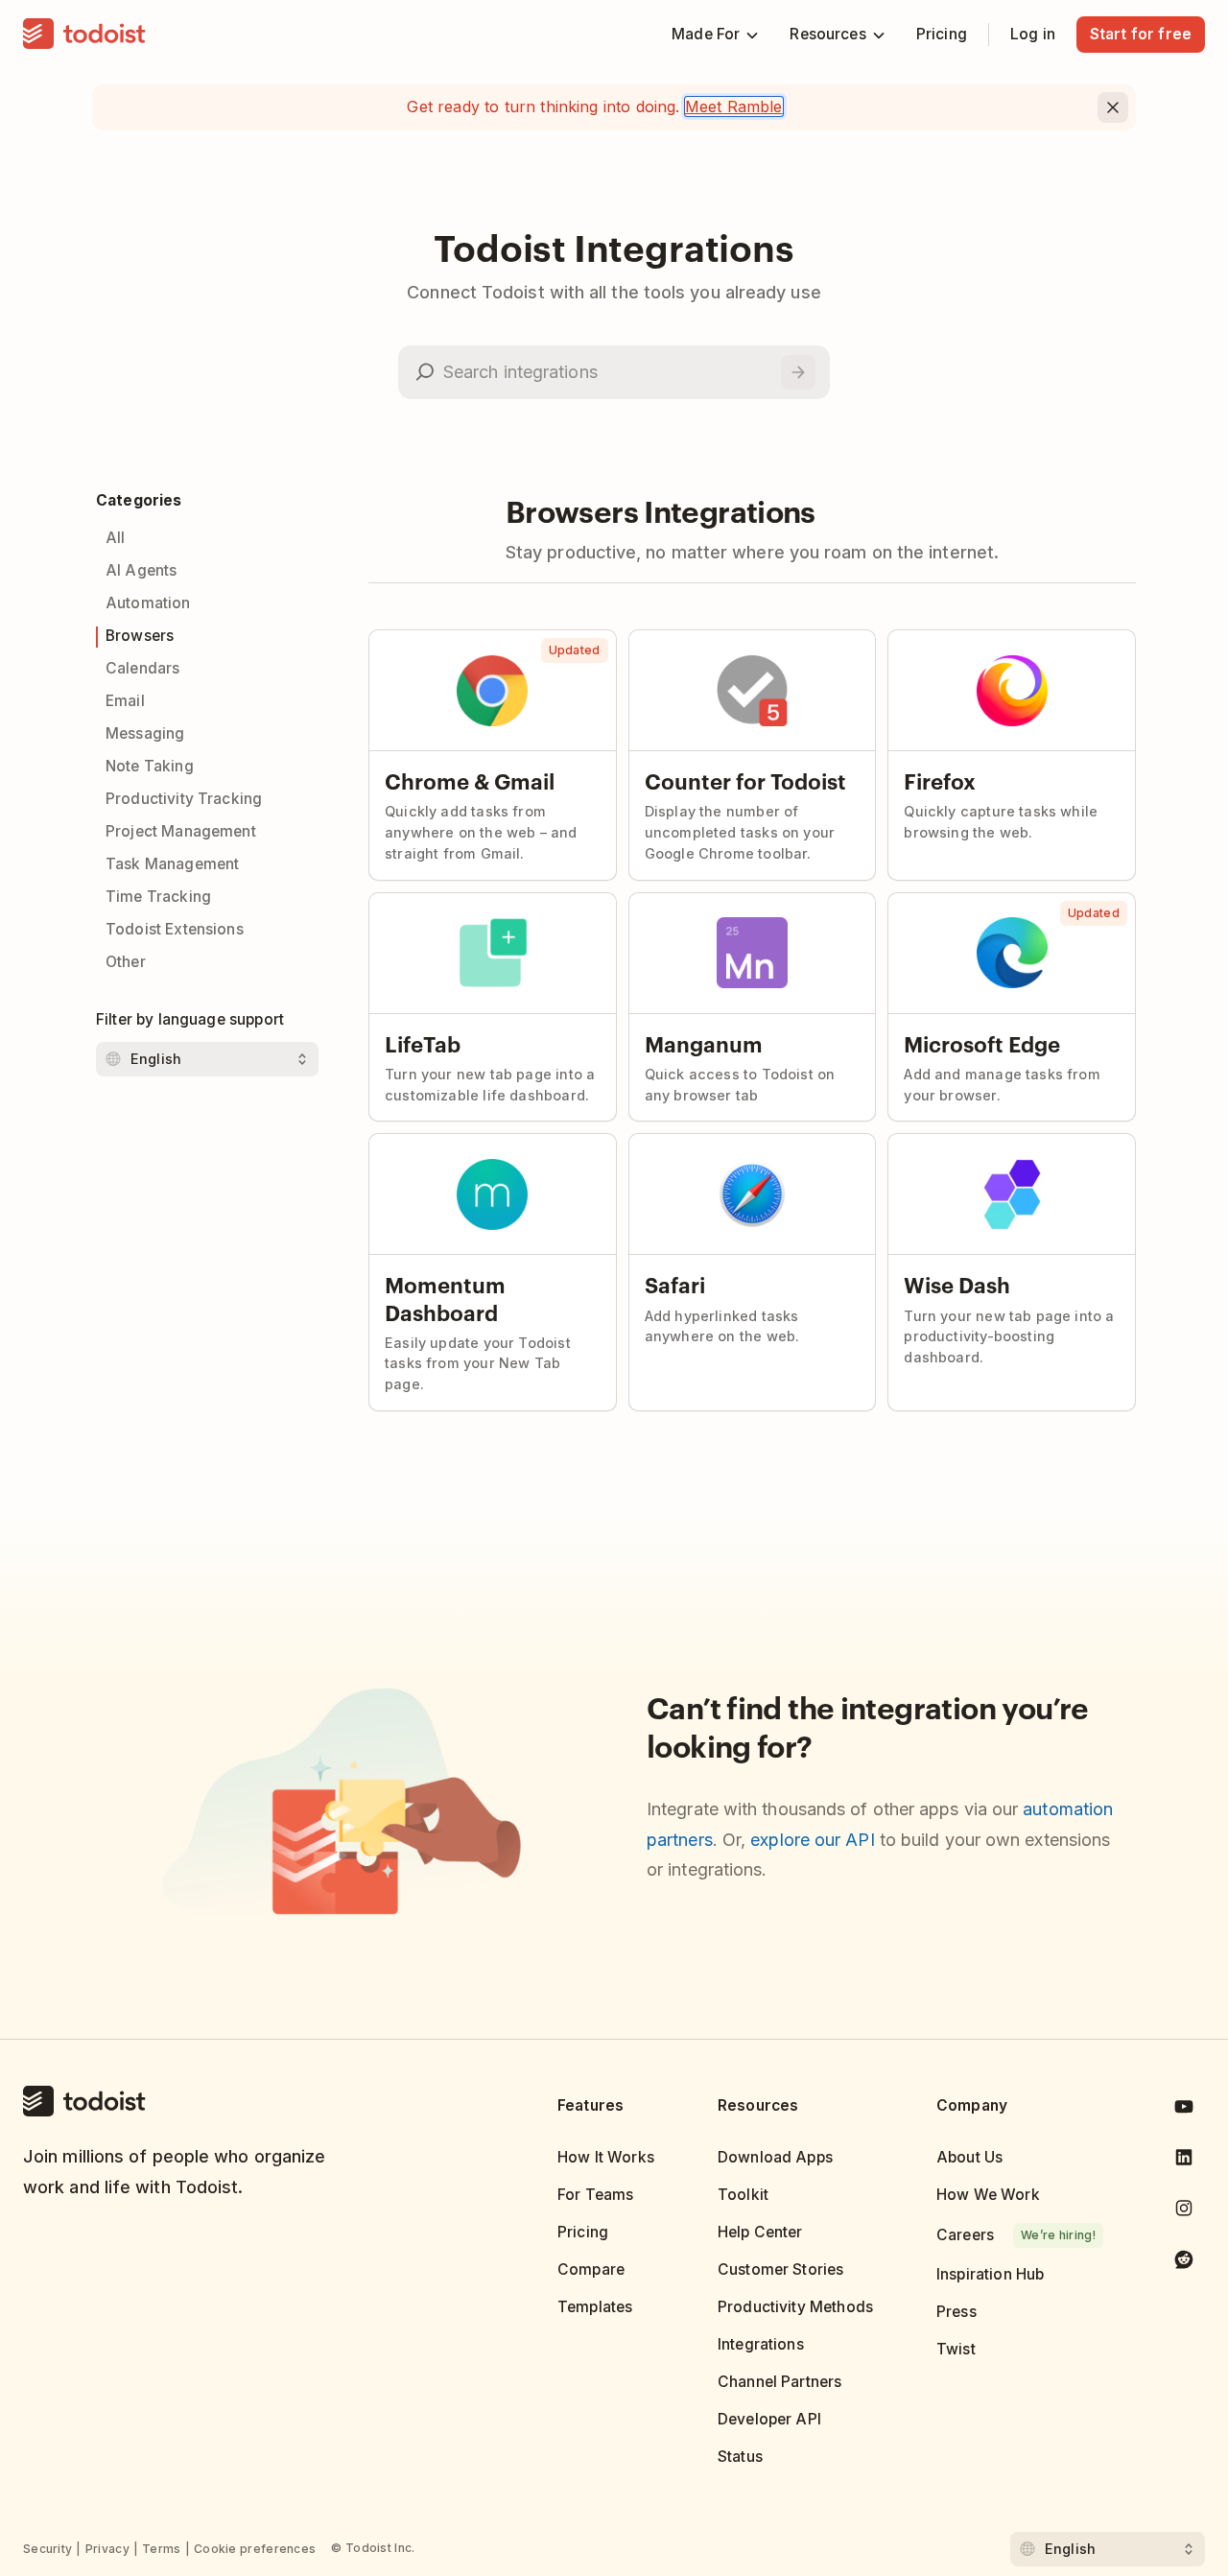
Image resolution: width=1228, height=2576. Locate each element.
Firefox (940, 780)
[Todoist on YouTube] (1184, 2110)
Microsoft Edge (982, 1043)
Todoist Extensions (175, 929)
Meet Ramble (734, 106)
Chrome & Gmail (470, 780)
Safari (675, 1284)
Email (125, 701)
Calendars (142, 668)
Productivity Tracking (184, 799)
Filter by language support (190, 1019)
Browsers (140, 636)
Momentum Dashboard (445, 1297)
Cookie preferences (255, 2549)
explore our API (812, 1840)
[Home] (84, 35)
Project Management (181, 831)
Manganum (704, 1043)
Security (47, 2549)
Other (126, 962)
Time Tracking (158, 897)
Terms (162, 2549)
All (115, 538)
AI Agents (141, 570)
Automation (148, 603)
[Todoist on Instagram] (1184, 2212)
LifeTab (423, 1043)
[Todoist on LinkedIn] (1184, 2161)
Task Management (172, 864)
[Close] (1113, 107)
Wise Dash (957, 1284)
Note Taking (150, 766)
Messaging (145, 733)
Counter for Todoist (745, 780)
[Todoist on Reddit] (1184, 2263)
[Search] (798, 372)
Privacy (107, 2549)
